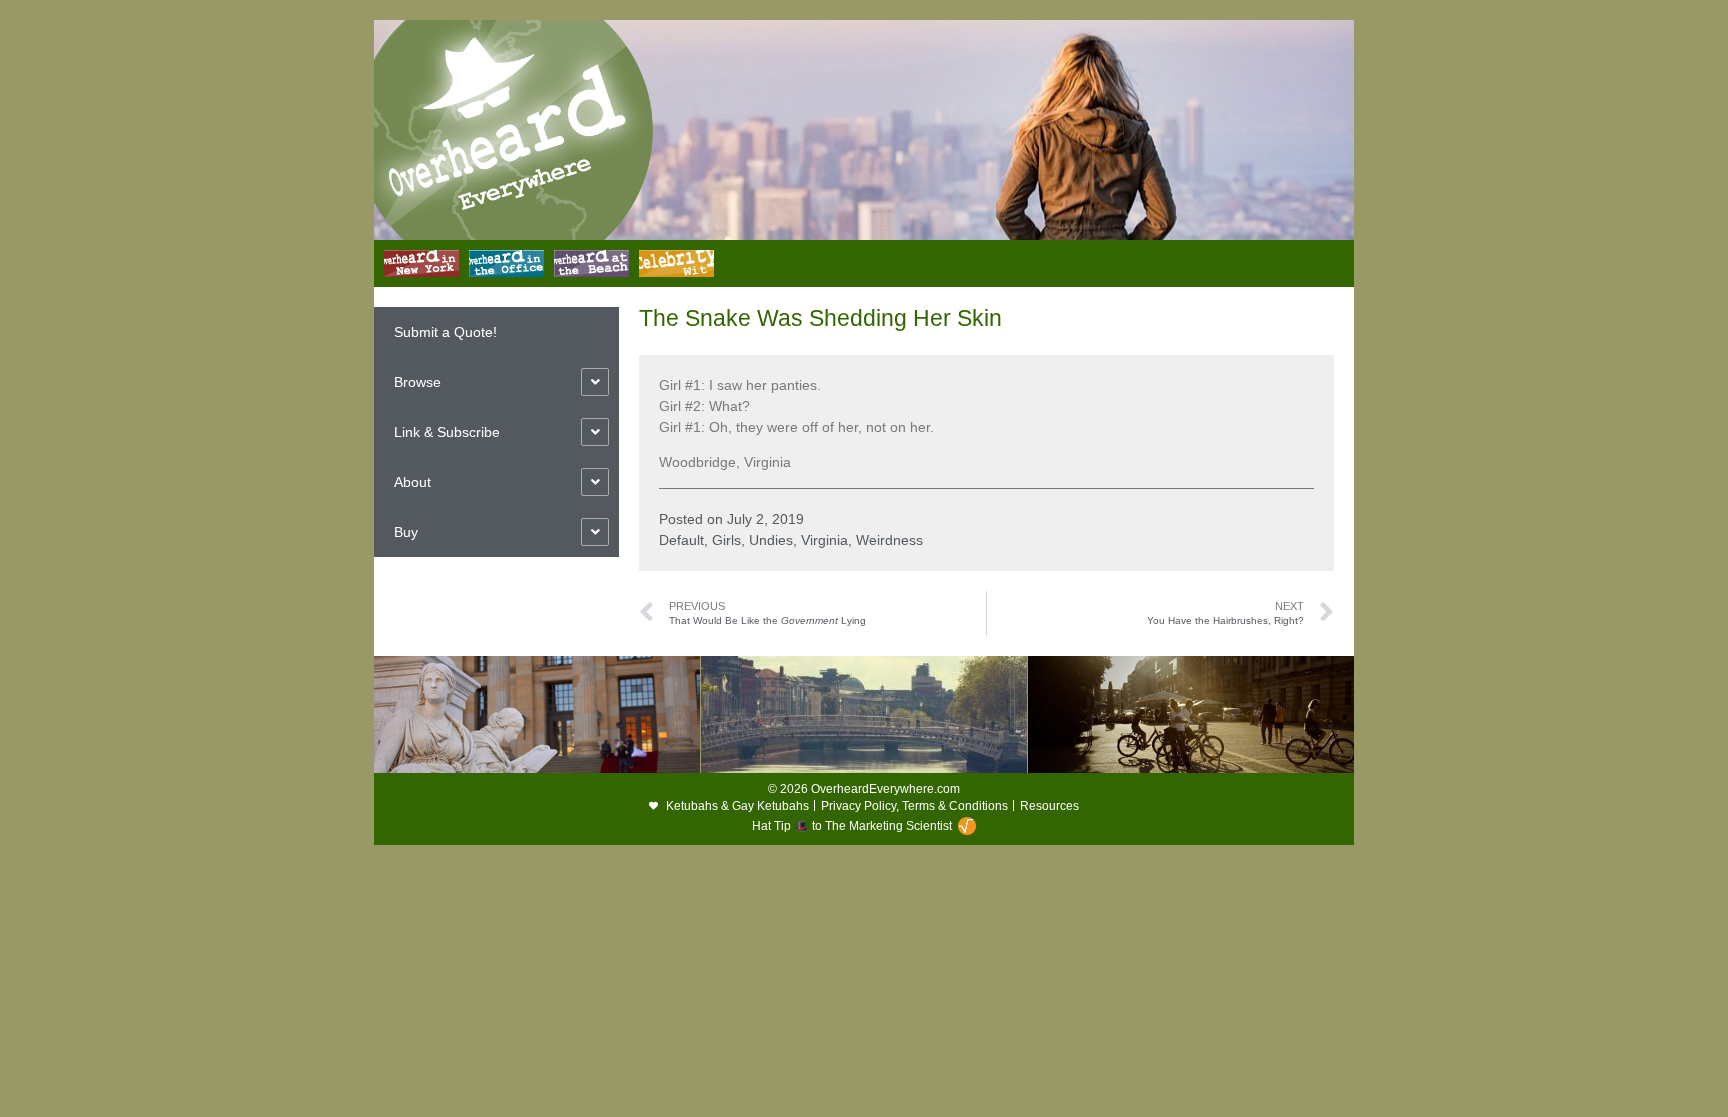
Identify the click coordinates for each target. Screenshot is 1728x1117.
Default (681, 540)
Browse (417, 382)
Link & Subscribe (447, 432)
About (412, 482)
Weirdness (889, 540)
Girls (726, 540)
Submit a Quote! (445, 332)
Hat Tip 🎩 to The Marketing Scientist (852, 826)
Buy (406, 532)
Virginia (824, 540)
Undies (771, 540)
